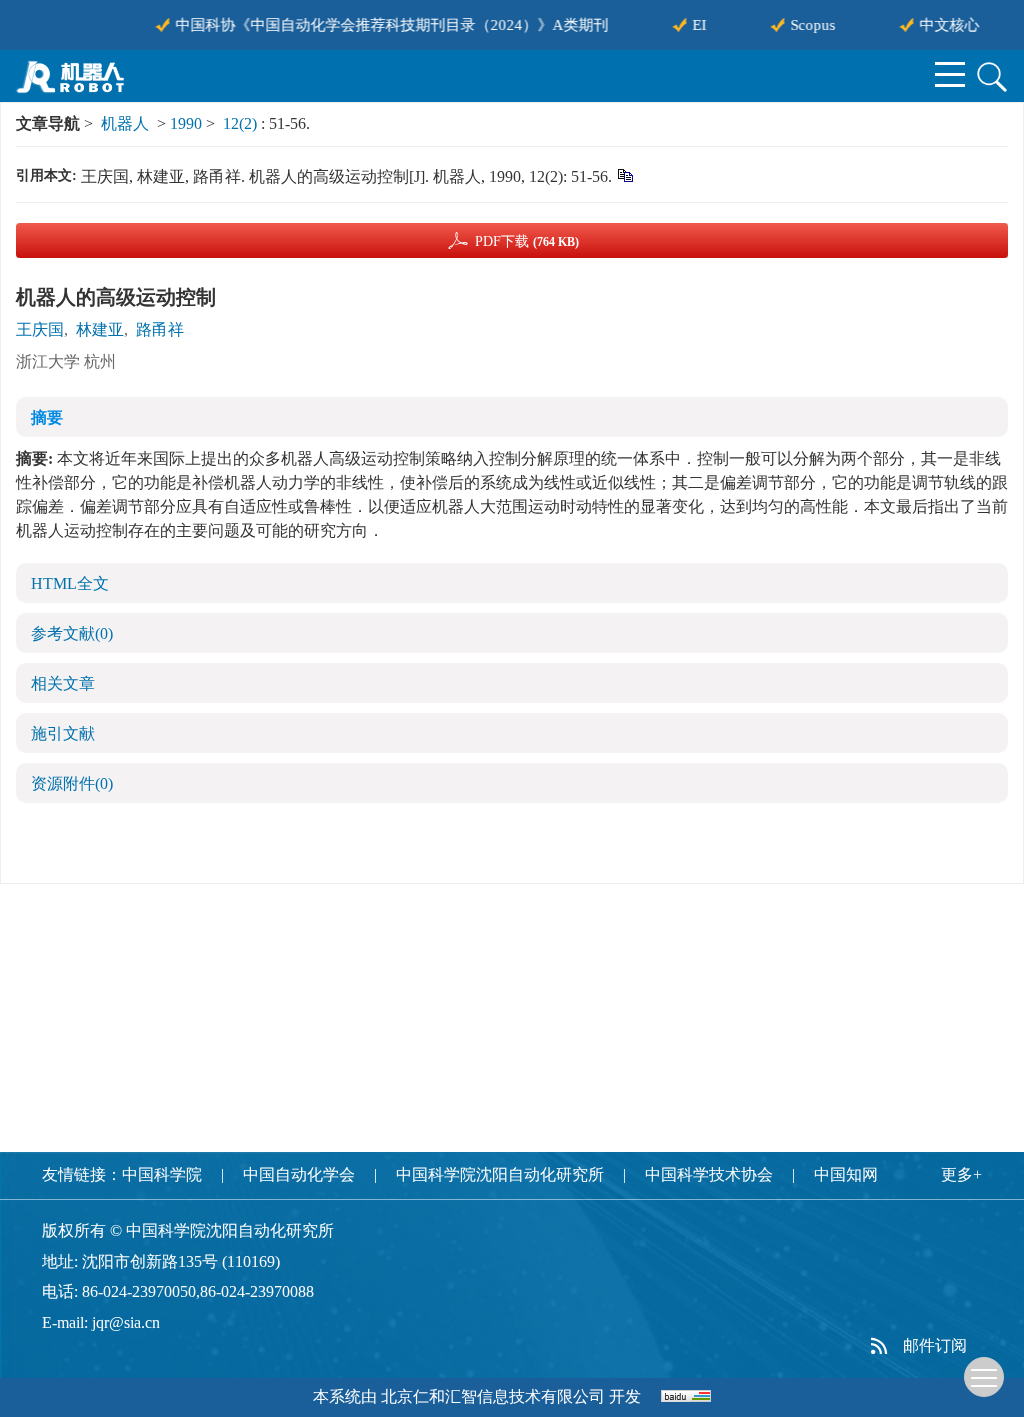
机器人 (125, 123)
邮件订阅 (935, 1345)
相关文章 (63, 683)
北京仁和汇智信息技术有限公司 (493, 1396)
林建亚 (100, 329)
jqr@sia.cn (126, 1322)
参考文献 (72, 633)
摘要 (47, 417)
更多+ (961, 1174)
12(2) (242, 123)
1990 (186, 123)
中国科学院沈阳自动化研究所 (500, 1174)
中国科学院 (162, 1174)
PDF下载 (527, 241)
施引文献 (63, 733)
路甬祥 (160, 329)
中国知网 (846, 1174)
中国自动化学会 (299, 1174)
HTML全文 (70, 583)
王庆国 (40, 329)
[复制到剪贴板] (624, 174)
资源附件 (72, 783)
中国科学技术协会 (709, 1174)
